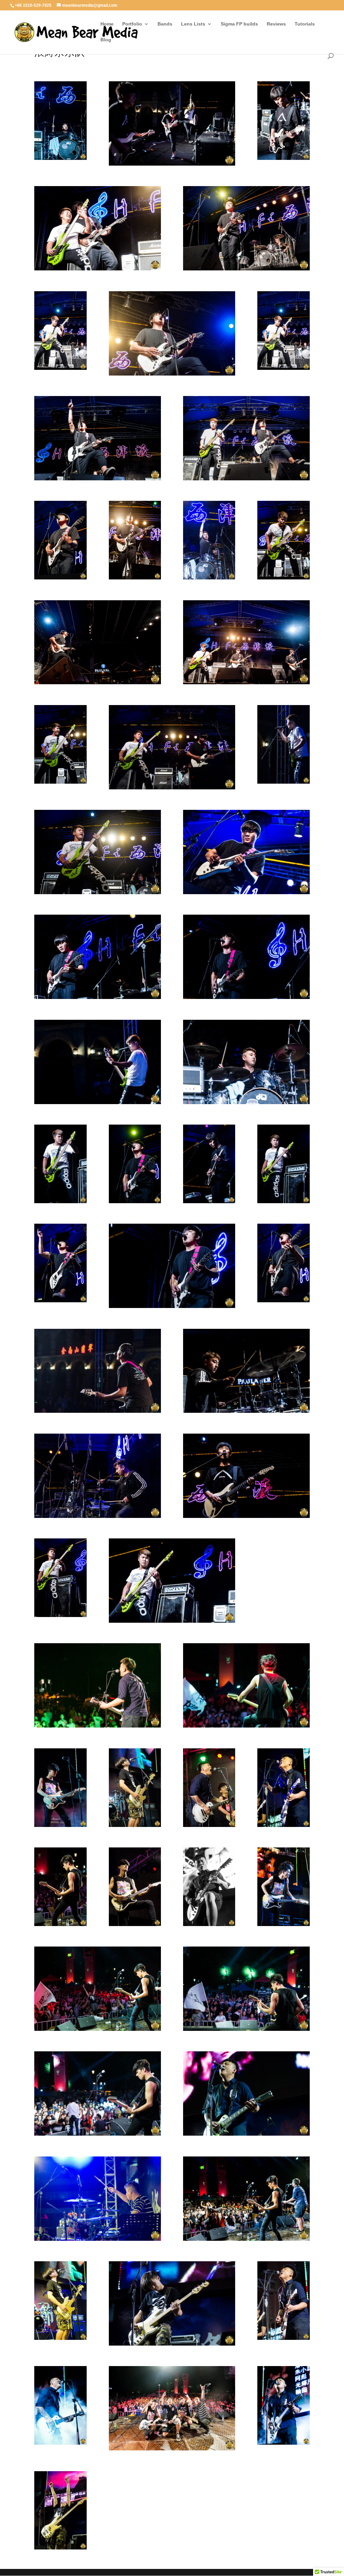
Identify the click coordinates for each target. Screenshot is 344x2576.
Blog (106, 40)
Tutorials (305, 24)
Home (107, 24)
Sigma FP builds (239, 24)
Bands (165, 24)
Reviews (276, 24)
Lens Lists (193, 24)
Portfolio (132, 24)
